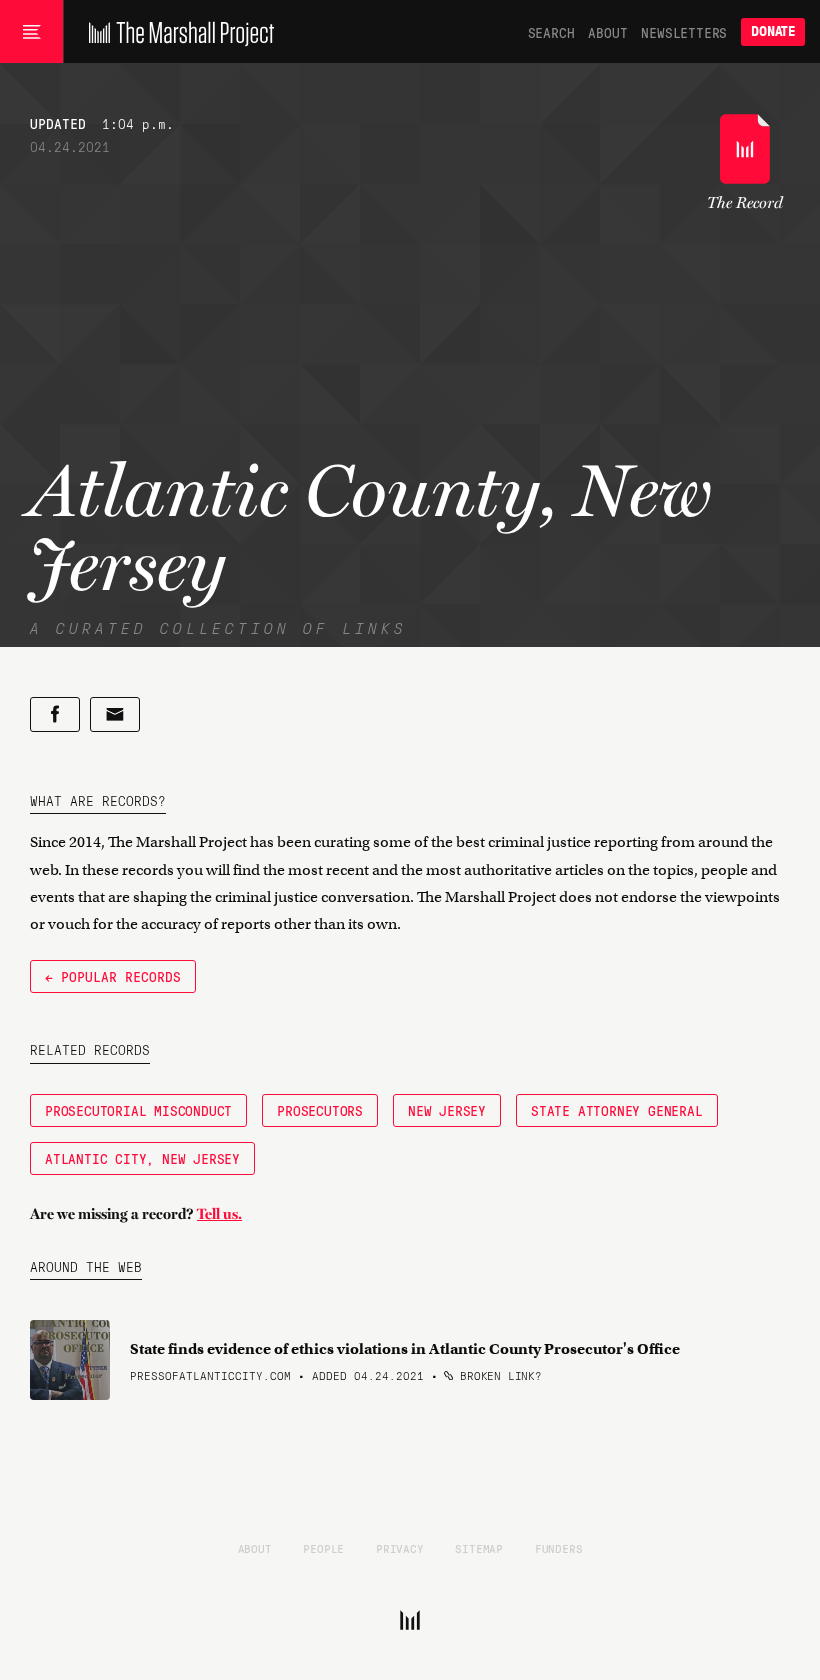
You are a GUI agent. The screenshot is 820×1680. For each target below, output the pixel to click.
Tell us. (219, 1214)
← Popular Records (113, 976)
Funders (559, 1548)
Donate (773, 31)
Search (551, 32)
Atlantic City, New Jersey (142, 1158)
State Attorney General (617, 1110)
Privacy (400, 1548)
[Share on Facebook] (55, 714)
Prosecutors (320, 1110)
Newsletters (684, 32)
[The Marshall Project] (176, 32)
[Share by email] (115, 714)
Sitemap (479, 1548)
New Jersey (447, 1110)
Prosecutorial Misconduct (138, 1110)
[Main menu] (31, 32)
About (607, 32)
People (323, 1548)
